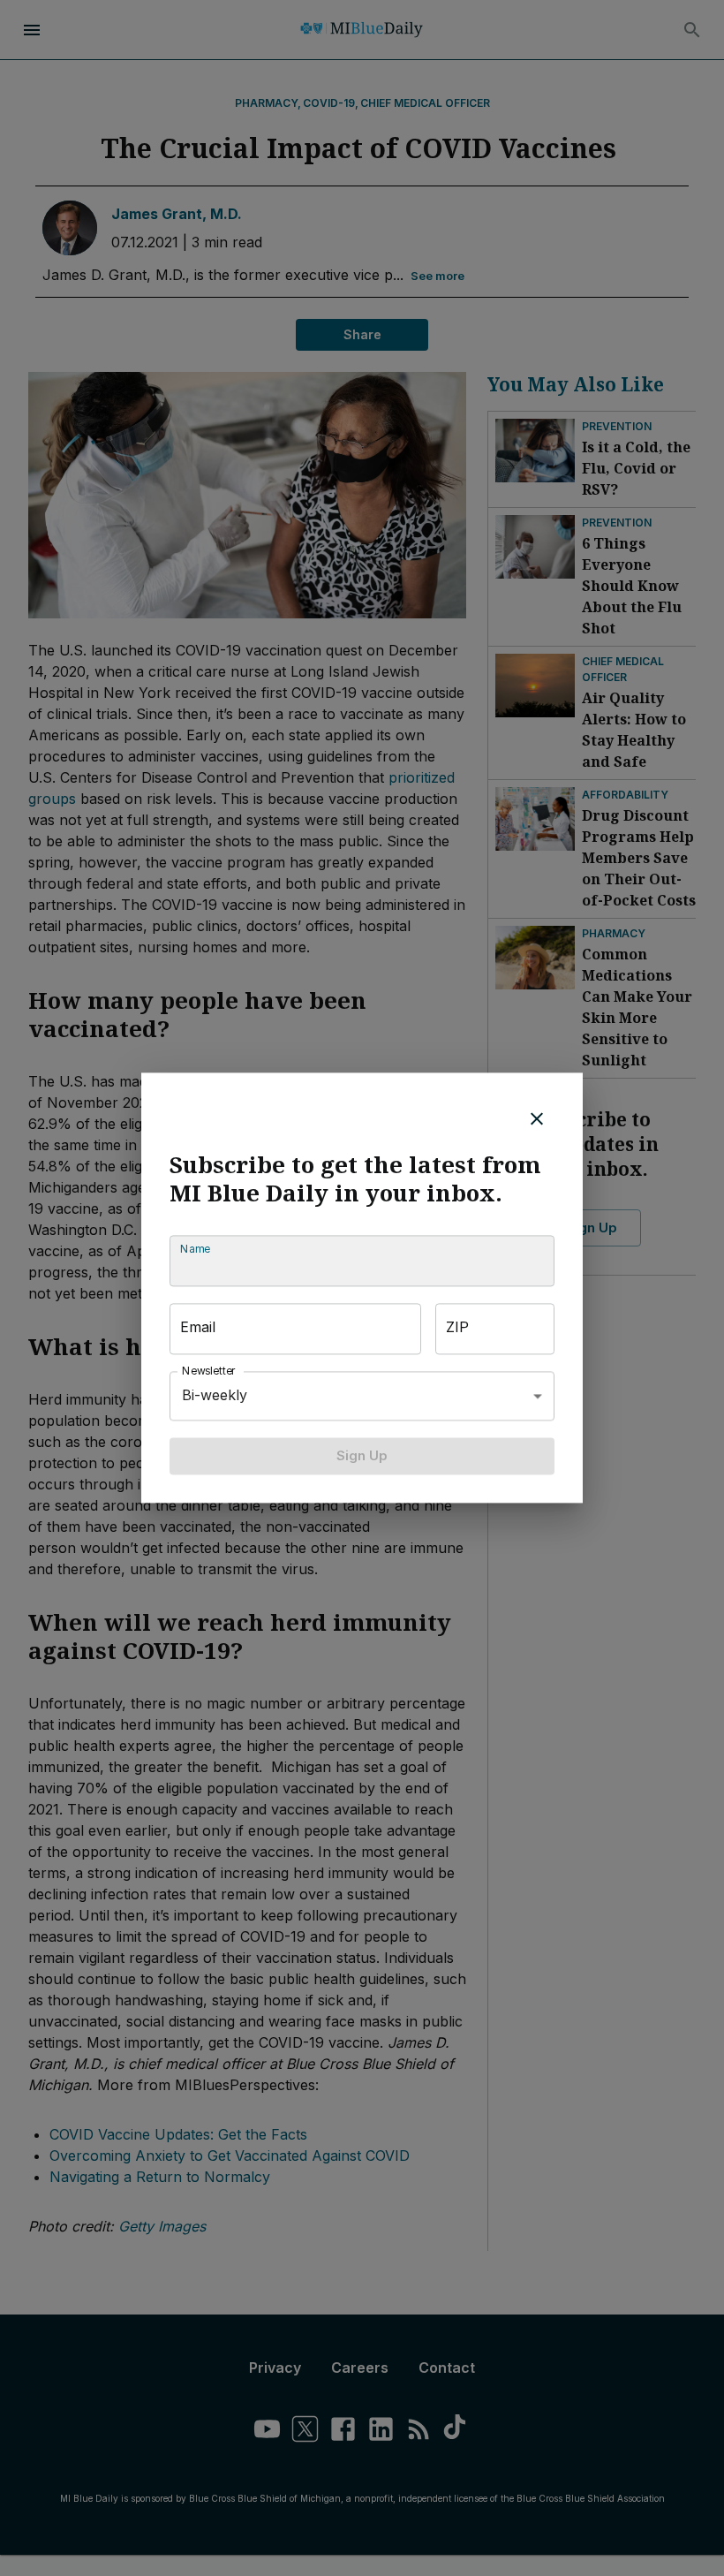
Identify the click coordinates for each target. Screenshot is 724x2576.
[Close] (537, 1118)
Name (195, 1249)
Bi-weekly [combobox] (215, 1396)
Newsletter (209, 1371)
